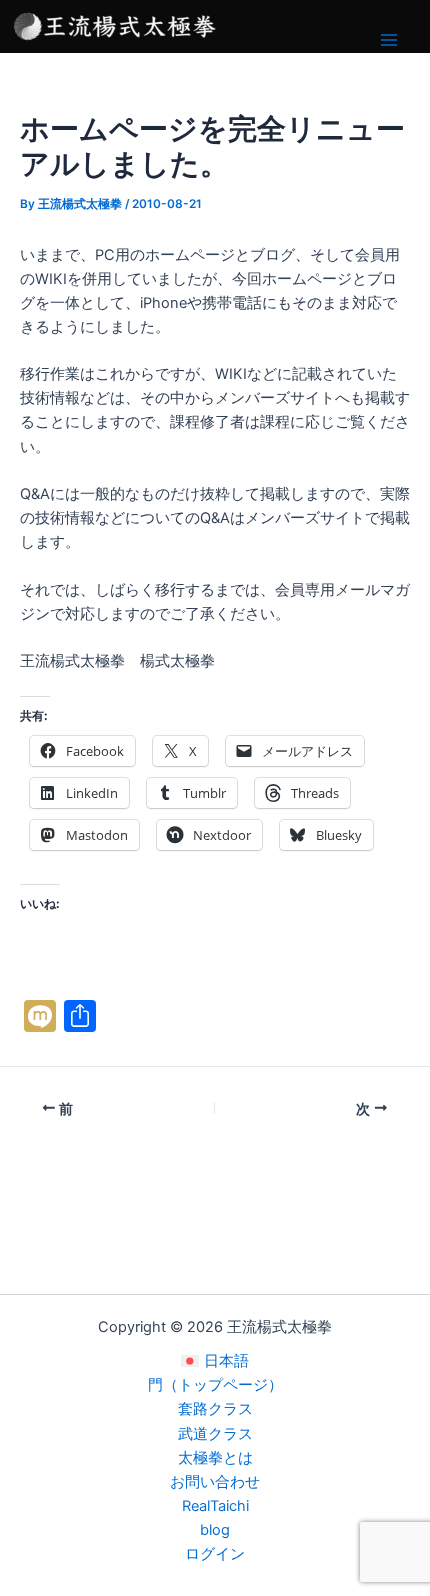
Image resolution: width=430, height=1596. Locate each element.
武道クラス (215, 1434)
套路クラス (215, 1409)
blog (215, 1530)
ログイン (215, 1554)
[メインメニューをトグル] (389, 40)
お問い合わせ (215, 1482)
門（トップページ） (215, 1385)
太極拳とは (215, 1458)
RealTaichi (215, 1506)
